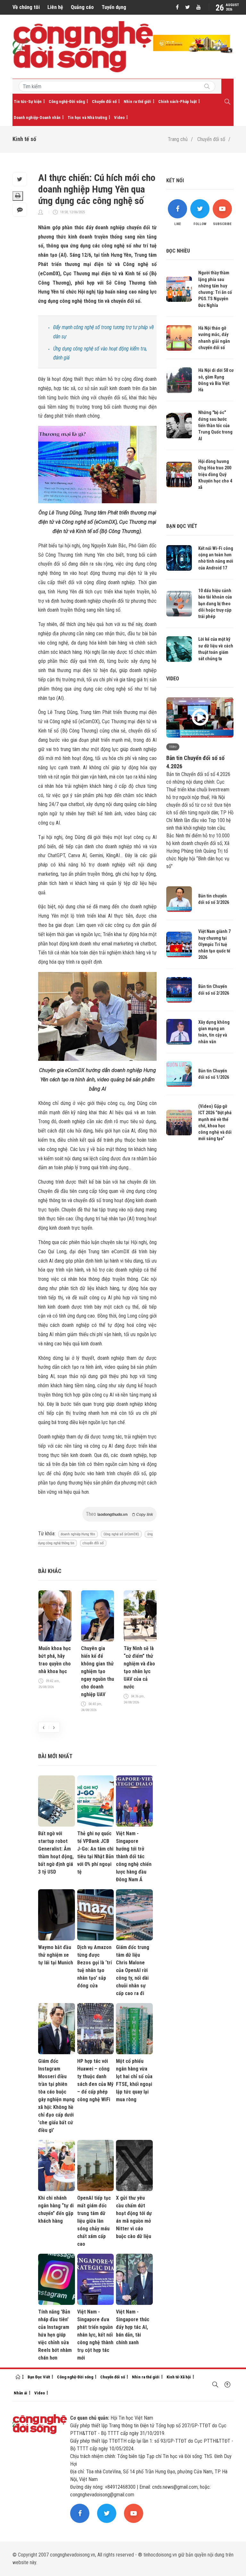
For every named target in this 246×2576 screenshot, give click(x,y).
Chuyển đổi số (104, 102)
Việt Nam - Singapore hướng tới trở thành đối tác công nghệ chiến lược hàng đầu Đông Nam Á (134, 1856)
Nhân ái (20, 2393)
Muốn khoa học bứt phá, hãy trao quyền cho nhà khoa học (55, 1660)
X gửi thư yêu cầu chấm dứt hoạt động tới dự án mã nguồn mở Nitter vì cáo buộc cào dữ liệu (134, 2217)
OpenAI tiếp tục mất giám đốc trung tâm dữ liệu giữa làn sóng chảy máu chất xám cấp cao (94, 2221)
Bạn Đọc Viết (39, 2377)
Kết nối (175, 180)
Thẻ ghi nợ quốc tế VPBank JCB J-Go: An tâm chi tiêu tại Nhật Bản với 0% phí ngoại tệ (95, 1853)
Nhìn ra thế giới (137, 102)
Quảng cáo (82, 7)
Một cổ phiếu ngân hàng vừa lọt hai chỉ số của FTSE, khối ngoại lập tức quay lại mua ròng (134, 2080)
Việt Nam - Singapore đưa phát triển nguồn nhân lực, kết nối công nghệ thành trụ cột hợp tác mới (95, 2335)
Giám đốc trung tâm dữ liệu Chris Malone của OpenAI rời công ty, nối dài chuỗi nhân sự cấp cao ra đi (133, 1970)
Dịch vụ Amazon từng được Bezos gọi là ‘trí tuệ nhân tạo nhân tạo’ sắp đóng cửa (94, 1966)
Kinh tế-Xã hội (179, 2377)
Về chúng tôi (26, 7)
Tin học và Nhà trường (87, 117)
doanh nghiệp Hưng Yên (78, 1534)
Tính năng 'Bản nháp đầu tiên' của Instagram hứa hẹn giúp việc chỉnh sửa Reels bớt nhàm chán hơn (55, 2335)
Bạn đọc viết (182, 526)
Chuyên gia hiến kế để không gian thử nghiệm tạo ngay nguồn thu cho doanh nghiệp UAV (98, 1671)
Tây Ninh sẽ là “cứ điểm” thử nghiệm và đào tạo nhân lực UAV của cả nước (139, 1668)
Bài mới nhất (55, 1756)
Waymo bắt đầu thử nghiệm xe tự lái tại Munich (56, 1955)
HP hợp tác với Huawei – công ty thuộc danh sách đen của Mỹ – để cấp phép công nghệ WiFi (95, 2080)
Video (119, 117)
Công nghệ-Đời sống (67, 102)
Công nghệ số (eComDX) (121, 1534)
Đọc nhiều (178, 251)
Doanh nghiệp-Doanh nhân (37, 117)
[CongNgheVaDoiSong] (207, 87)
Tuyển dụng (114, 7)
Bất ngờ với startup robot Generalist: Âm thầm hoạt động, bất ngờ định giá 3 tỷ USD (56, 1853)
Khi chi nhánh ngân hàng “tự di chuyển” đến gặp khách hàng (56, 2209)
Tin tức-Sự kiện (28, 102)
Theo (119, 1514)
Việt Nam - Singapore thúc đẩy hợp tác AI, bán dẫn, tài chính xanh (133, 2327)
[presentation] (44, 1727)
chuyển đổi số (93, 1543)
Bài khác (50, 1571)
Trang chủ (178, 139)
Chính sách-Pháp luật (177, 102)
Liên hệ (55, 7)
